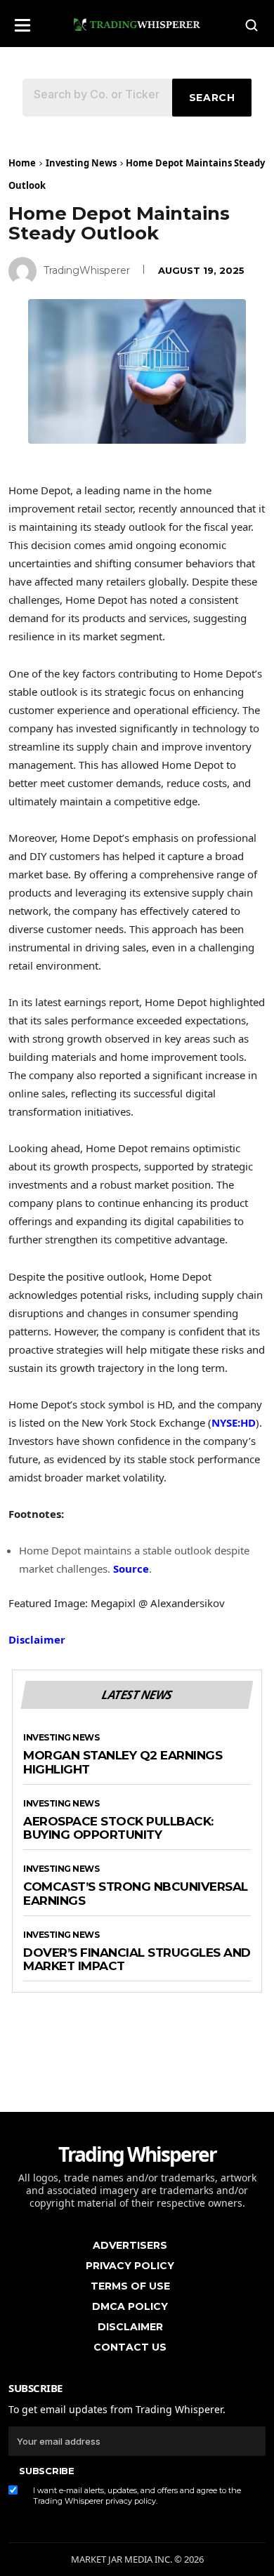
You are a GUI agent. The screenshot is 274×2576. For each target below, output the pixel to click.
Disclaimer (37, 1639)
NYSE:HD (234, 1422)
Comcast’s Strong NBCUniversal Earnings (136, 1894)
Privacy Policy (130, 2266)
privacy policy (131, 2501)
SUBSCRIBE (46, 2471)
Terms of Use (130, 2286)
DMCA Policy (130, 2306)
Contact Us (130, 2347)
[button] (22, 21)
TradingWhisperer (87, 270)
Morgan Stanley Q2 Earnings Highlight (123, 1763)
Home (22, 163)
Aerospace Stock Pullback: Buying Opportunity (118, 1829)
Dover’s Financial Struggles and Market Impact (137, 1960)
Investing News (81, 163)
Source (131, 1568)
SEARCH (212, 98)
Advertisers (130, 2245)
